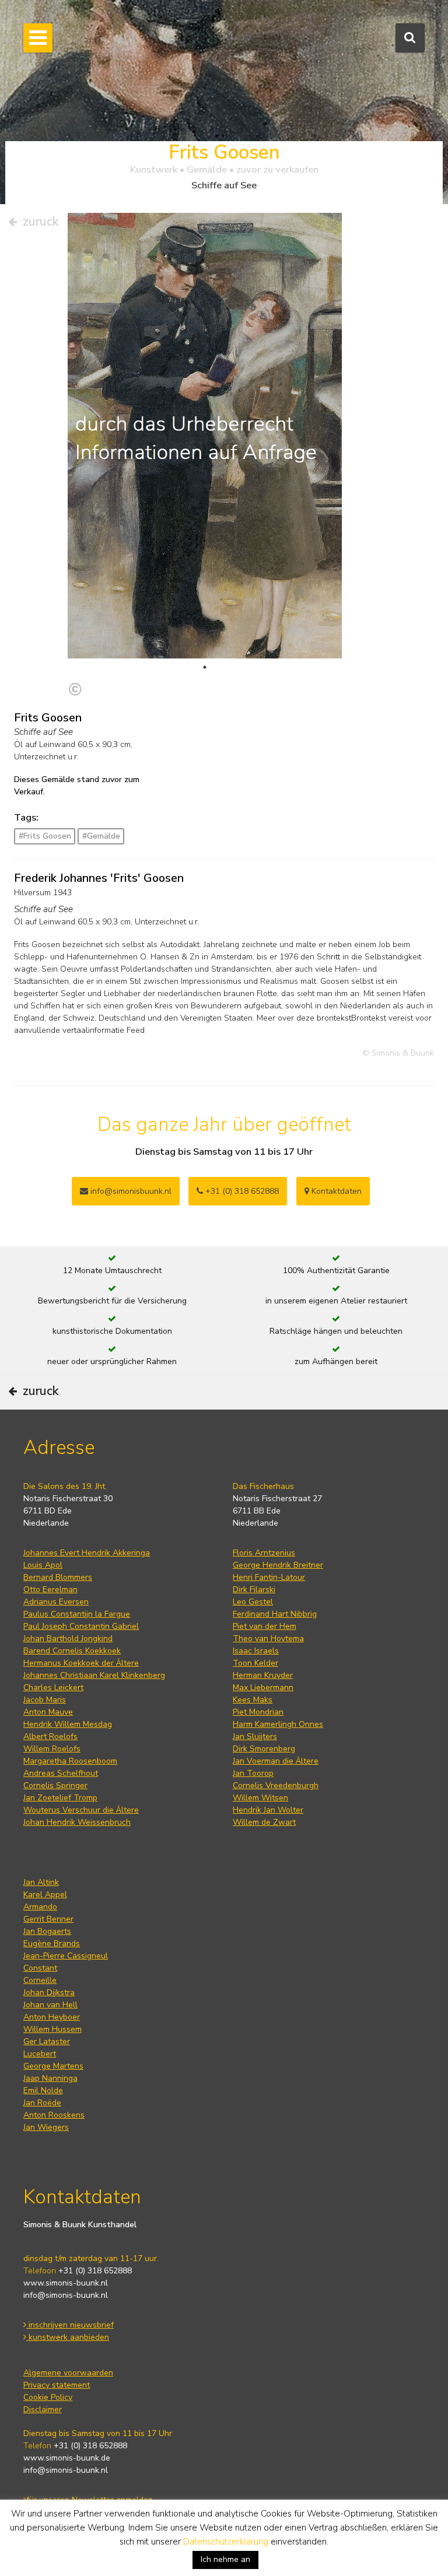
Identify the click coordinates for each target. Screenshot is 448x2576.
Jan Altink (41, 1882)
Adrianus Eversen (56, 1602)
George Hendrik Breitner (278, 1565)
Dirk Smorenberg (264, 1749)
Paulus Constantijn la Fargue (77, 1614)
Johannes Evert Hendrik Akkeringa (87, 1553)
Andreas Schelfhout (61, 1773)
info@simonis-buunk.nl (66, 2295)
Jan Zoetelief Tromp (60, 1798)
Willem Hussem (52, 2029)
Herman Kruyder (263, 1675)
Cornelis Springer (55, 1785)
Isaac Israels (256, 1651)
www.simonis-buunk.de (67, 2458)
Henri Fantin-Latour (269, 1577)
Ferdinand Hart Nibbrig (275, 1614)
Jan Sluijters (255, 1736)
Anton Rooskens (54, 2115)
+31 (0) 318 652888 (241, 1191)
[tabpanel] (205, 446)
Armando (40, 1907)
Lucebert (40, 2054)
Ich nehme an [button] (225, 2559)
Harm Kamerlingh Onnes (278, 1724)
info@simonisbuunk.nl (130, 1191)
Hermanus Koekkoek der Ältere (81, 1663)
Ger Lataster (47, 2041)
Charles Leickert (53, 1687)
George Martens (53, 2066)
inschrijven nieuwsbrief (70, 2325)
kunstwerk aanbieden (68, 2337)
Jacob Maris (45, 1700)
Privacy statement (57, 2385)
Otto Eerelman (50, 1590)
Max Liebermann (263, 1687)
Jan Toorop (253, 1773)
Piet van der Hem (265, 1626)
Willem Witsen (260, 1798)
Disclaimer (43, 2409)
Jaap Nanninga (50, 2078)
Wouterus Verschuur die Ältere (81, 1810)
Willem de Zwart (264, 1822)
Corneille (40, 1980)
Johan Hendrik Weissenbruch (77, 1822)
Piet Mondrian (258, 1712)
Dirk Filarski (254, 1590)
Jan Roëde (42, 2103)
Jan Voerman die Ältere (276, 1761)
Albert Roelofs (50, 1736)
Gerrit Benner (48, 1919)
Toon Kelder (256, 1663)
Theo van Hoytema (268, 1639)
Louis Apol (43, 1565)
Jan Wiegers (46, 2127)
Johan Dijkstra (49, 1993)
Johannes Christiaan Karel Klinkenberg (94, 1675)
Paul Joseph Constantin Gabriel (81, 1626)
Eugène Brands (52, 1944)
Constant (40, 1968)
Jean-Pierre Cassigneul (66, 1956)
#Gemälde (101, 836)
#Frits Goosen (45, 836)
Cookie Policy (48, 2397)
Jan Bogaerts (47, 1931)
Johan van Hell (50, 2005)
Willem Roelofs (52, 1749)
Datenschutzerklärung (226, 2542)
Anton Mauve (48, 1712)
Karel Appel (45, 1895)
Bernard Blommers (58, 1577)
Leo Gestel (253, 1602)
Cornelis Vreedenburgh (276, 1785)
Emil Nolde (43, 2090)
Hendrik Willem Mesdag (68, 1724)
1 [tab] (205, 667)
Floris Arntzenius (264, 1553)
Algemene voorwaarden (68, 2373)
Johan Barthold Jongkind (68, 1639)
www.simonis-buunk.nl (66, 2283)
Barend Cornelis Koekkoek (72, 1651)
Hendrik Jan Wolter (268, 1810)
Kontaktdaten (335, 1191)
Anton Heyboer (52, 2017)
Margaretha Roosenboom (70, 1761)
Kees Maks (253, 1700)
